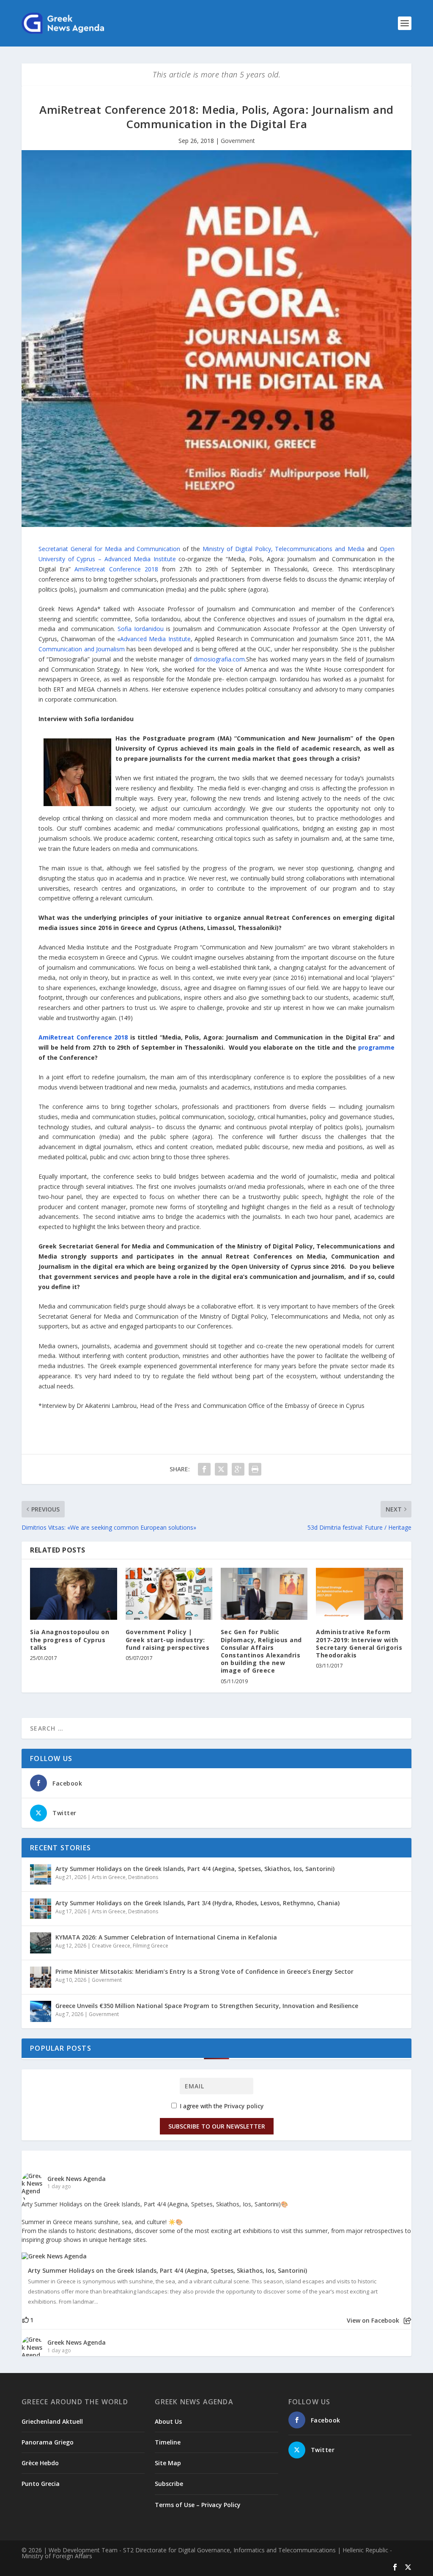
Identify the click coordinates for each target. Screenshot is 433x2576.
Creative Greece (111, 1946)
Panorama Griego (48, 2442)
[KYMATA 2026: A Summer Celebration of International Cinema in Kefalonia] (41, 1943)
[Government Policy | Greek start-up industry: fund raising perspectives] (169, 1594)
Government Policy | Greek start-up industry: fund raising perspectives (168, 1639)
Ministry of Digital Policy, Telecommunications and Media (284, 549)
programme (376, 1047)
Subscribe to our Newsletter (217, 2126)
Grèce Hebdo (40, 2463)
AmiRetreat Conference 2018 (116, 569)
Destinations (143, 1877)
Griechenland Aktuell (52, 2421)
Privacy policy (244, 2106)
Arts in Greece (109, 1877)
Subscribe (169, 2484)
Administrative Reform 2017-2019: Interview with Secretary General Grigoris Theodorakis (359, 1643)
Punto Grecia (41, 2484)
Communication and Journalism (82, 649)
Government (238, 141)
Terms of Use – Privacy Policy (198, 2505)
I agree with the (221, 2106)
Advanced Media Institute (155, 639)
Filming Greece (151, 1946)
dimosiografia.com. (220, 659)
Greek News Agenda (77, 2179)
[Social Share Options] (407, 2321)
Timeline (168, 2442)
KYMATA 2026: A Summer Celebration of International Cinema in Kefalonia (166, 1937)
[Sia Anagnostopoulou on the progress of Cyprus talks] (73, 1594)
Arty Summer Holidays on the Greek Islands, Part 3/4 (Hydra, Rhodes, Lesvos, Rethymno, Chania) (197, 1903)
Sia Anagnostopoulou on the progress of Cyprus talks (70, 1639)
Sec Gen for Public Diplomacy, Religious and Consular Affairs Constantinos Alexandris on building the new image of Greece (261, 1651)
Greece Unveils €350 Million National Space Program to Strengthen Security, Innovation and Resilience (207, 2006)
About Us (168, 2421)
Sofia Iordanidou (141, 629)
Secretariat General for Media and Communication (109, 549)
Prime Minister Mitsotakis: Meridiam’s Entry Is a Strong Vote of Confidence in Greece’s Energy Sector (204, 1971)
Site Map (168, 2463)
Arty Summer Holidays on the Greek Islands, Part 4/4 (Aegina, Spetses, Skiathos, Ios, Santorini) (195, 1869)
